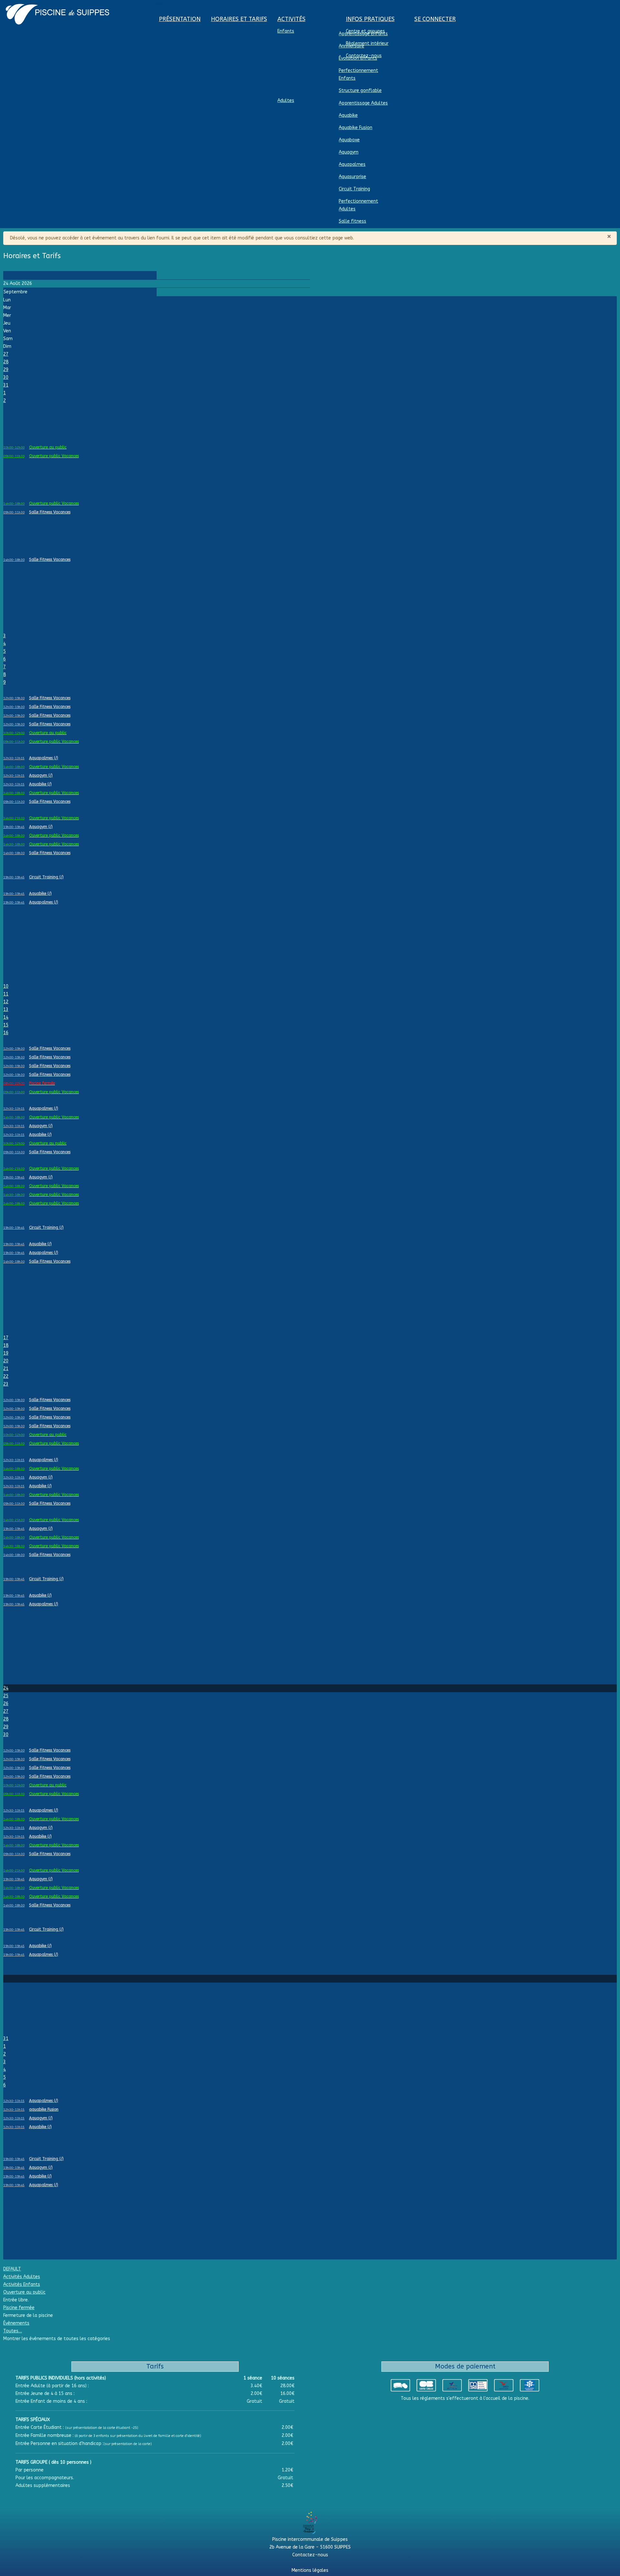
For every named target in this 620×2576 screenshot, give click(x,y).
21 (6, 1369)
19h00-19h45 (14, 827)
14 (6, 1017)
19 (6, 1353)
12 (6, 1002)
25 (6, 1696)
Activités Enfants (22, 2284)
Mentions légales (310, 2570)
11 (6, 994)
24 (6, 1688)
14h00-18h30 (14, 504)
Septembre (15, 292)
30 (6, 377)
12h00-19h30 (14, 698)
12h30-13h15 (14, 758)
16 (6, 1033)
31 (6, 385)
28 (6, 362)
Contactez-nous (310, 2555)
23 (6, 1384)
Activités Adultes (22, 2277)
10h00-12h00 (14, 448)
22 (6, 1376)
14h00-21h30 (14, 818)
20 (6, 1361)
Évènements (16, 2323)
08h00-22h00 (14, 1084)
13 (6, 1010)
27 (6, 354)
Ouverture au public (24, 2292)
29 (6, 370)
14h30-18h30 (14, 844)
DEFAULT (12, 2269)
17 (6, 1338)
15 (6, 1025)
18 (6, 1345)
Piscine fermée (19, 2308)
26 (6, 1704)
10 (6, 986)
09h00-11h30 (14, 456)
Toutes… (13, 2331)
